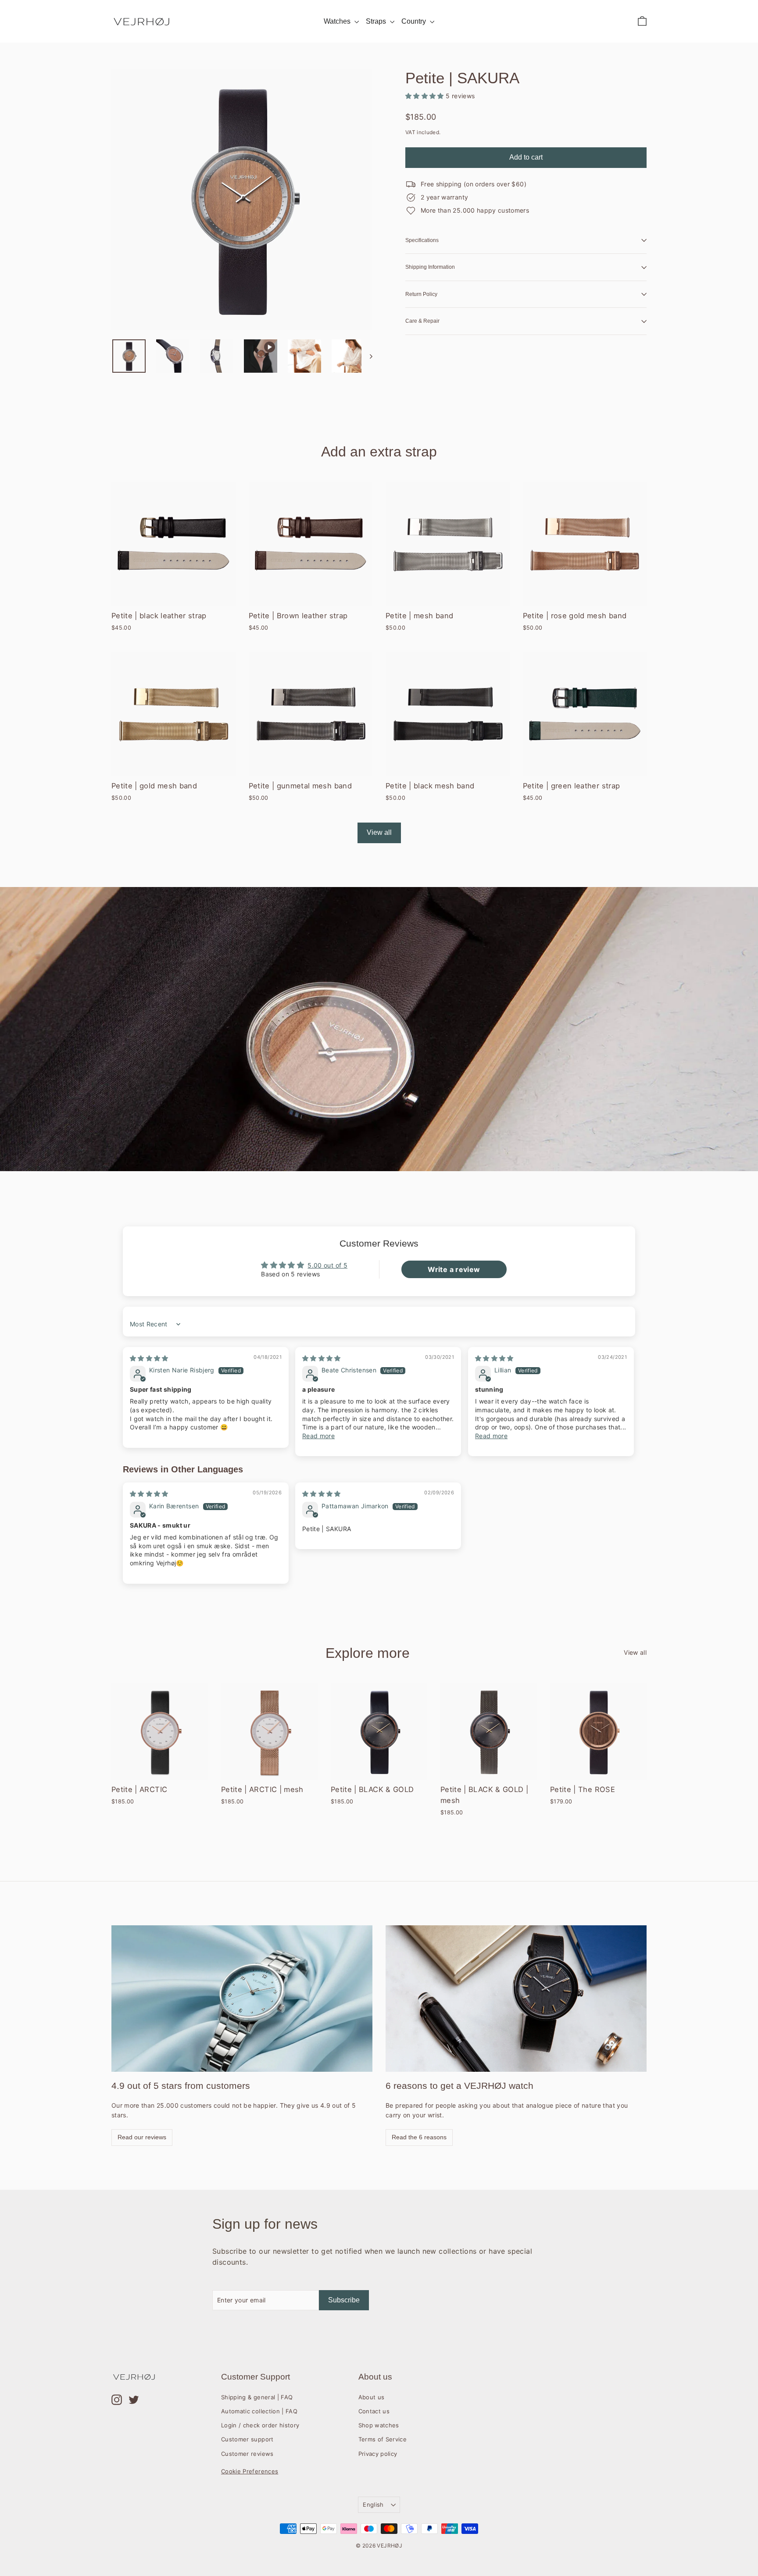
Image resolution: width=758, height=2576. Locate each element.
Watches (338, 21)
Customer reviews (247, 2454)
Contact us (374, 2411)
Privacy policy (378, 2454)
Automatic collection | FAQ (259, 2411)
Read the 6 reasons (419, 2137)
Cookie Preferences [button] (250, 2471)
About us (372, 2397)
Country (415, 21)
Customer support (247, 2439)
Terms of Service (383, 2439)
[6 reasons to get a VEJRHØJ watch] (516, 1999)
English (373, 2505)
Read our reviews (142, 2137)
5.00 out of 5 (327, 1265)
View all (379, 832)
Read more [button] (318, 1436)
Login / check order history (260, 2425)
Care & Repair (422, 321)
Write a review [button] (454, 1269)
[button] (425, 96)
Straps (377, 21)
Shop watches (379, 2425)
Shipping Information (430, 267)
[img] (149, 1358)
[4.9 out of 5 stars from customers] (242, 1999)
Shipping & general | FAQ (257, 2397)
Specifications (422, 240)
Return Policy (421, 294)
